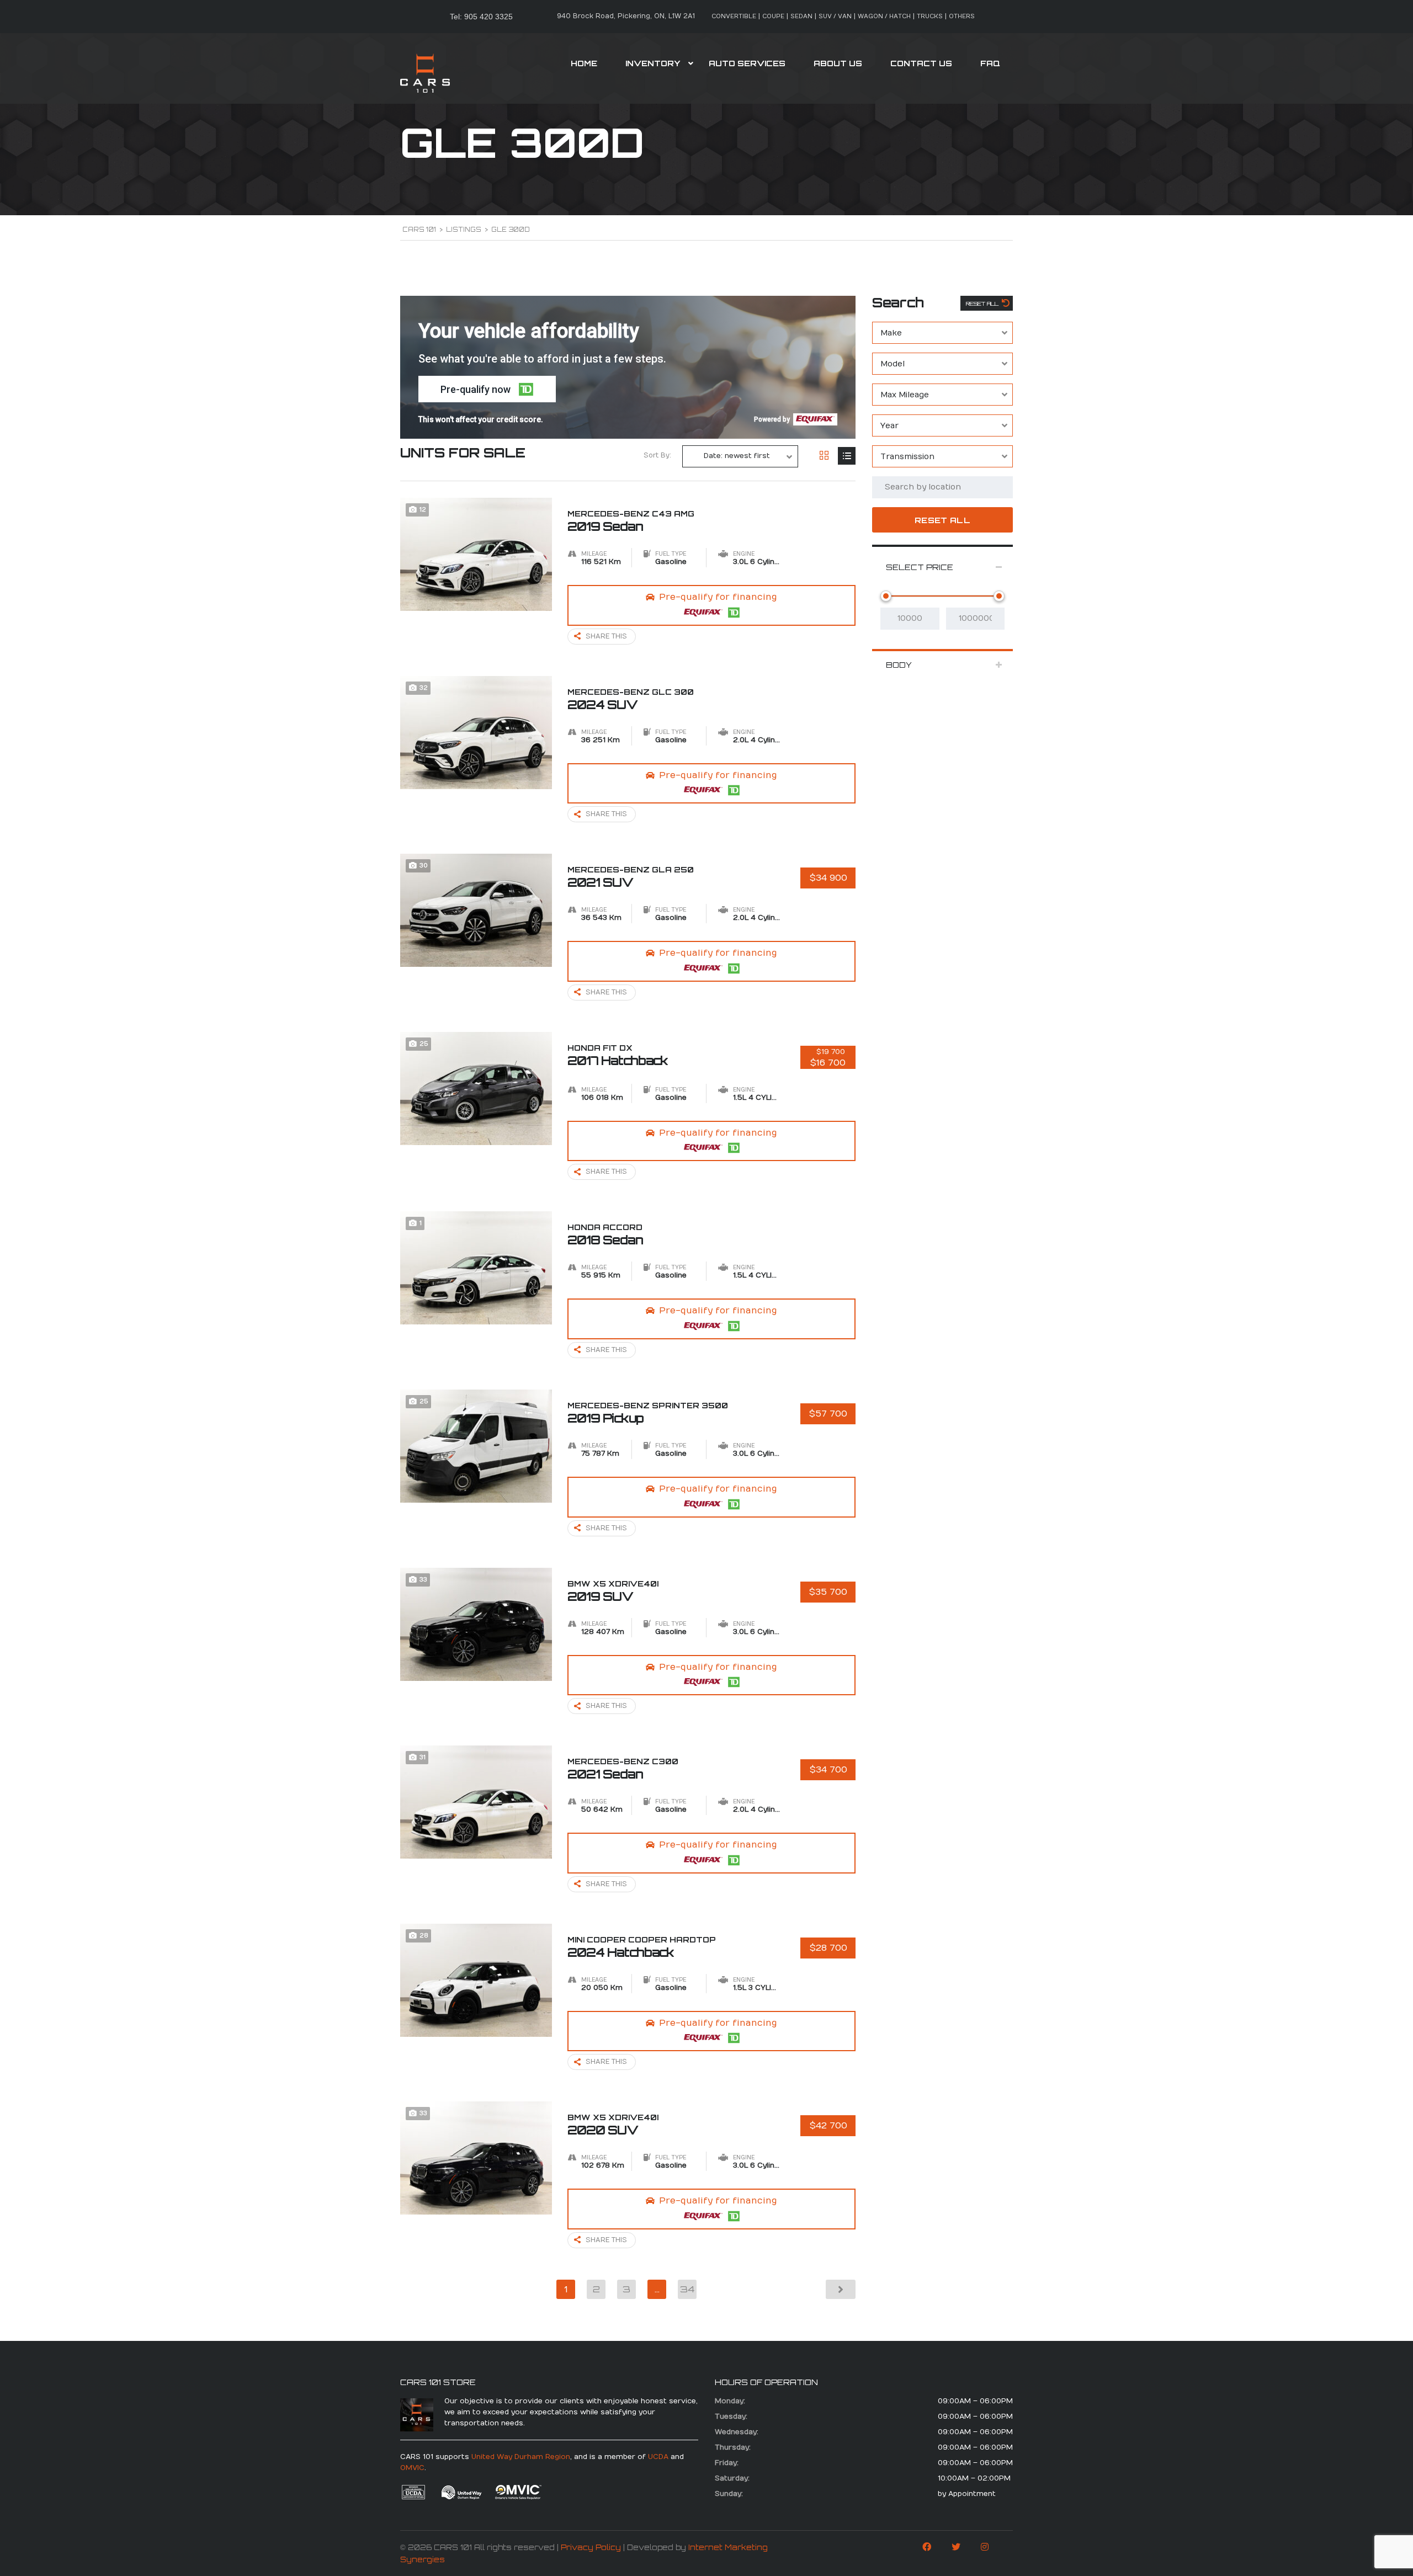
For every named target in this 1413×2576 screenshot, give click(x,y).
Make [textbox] (891, 333)
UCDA (658, 2457)
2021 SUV (631, 877)
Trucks (930, 16)
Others (962, 16)
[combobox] (942, 333)
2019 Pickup (648, 1413)
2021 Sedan (623, 1769)
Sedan (801, 16)
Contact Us (921, 63)
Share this (606, 636)
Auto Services (747, 63)
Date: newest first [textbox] (737, 456)
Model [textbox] (893, 364)
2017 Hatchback (618, 1055)
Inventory (653, 63)
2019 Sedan (631, 521)
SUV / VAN (835, 16)
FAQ (990, 63)
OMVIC (412, 2468)
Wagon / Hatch (884, 16)
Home (584, 63)
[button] (487, 389)
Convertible (734, 16)
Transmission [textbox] (907, 457)
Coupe (773, 16)
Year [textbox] (889, 426)
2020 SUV (613, 2125)
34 (687, 2289)
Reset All (983, 304)
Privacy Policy (591, 2547)
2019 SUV (613, 1591)
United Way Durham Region (521, 2457)
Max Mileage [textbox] (905, 395)
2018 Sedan (605, 1234)
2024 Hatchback (642, 1947)
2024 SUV (631, 699)
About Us (838, 63)
